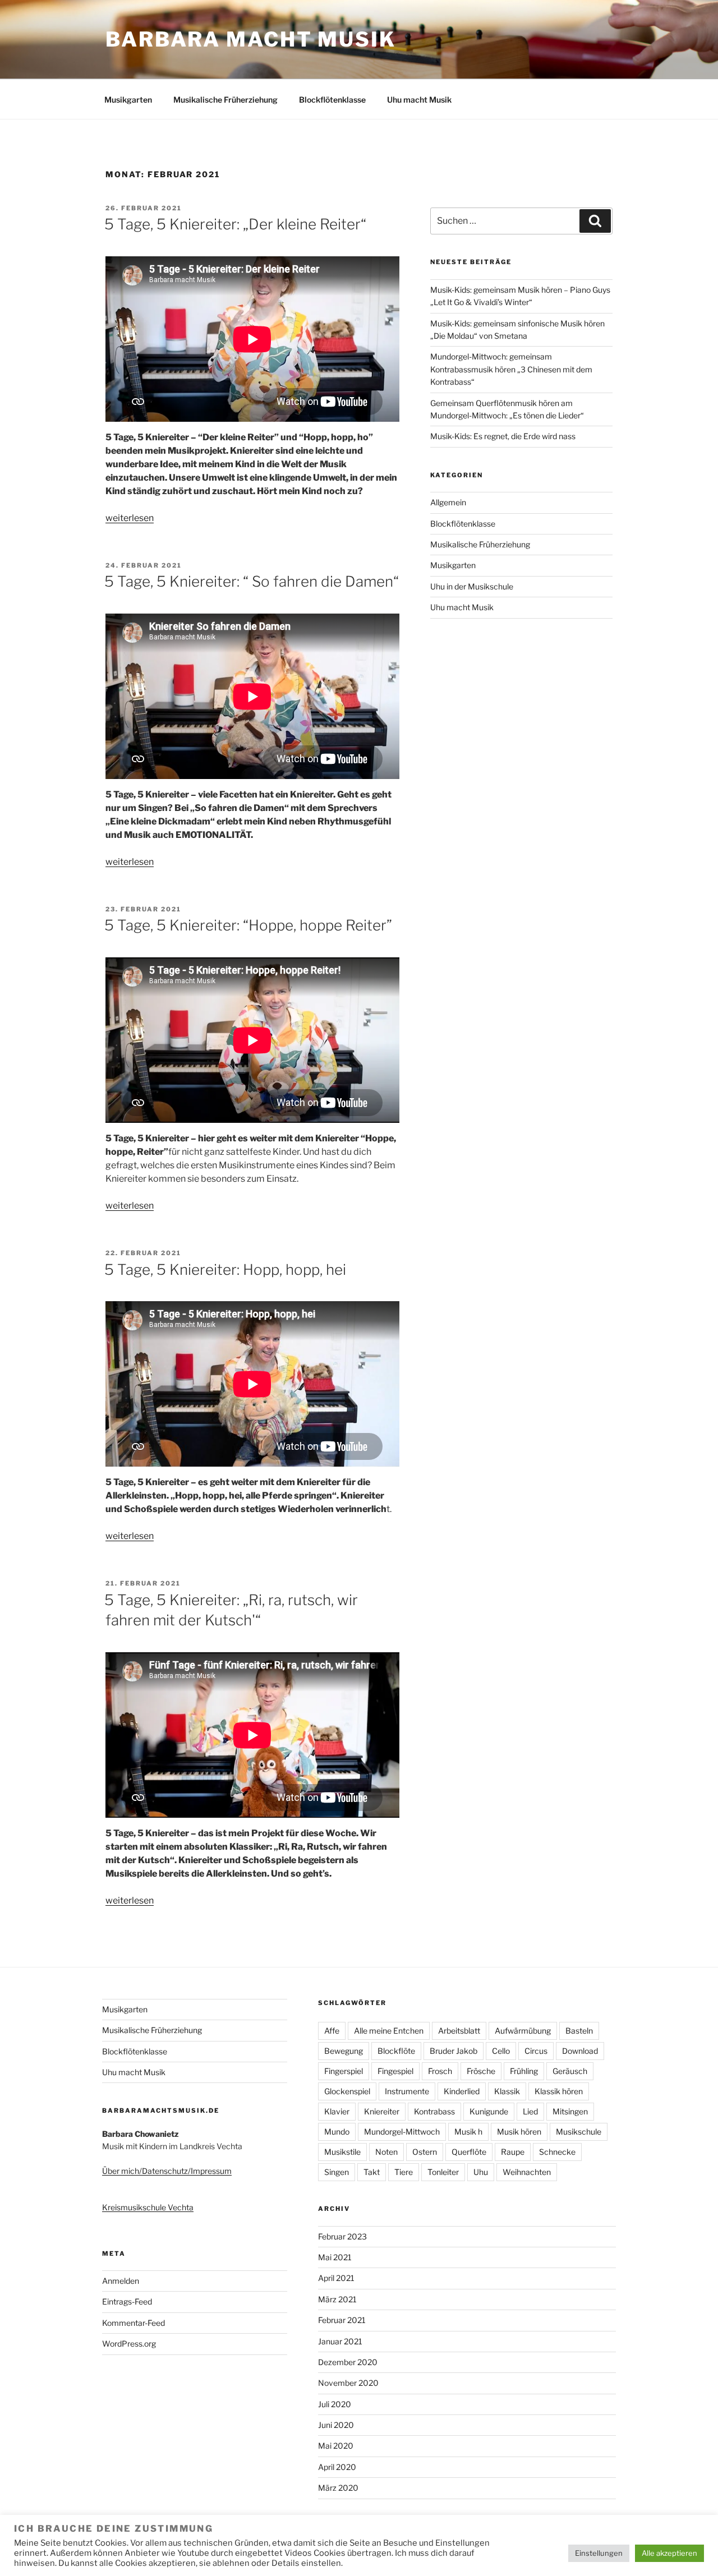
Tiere (404, 2172)
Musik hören (519, 2132)
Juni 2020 (336, 2425)
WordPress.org (129, 2344)
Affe (332, 2031)
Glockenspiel (347, 2091)
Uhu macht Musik (419, 100)
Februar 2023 (342, 2236)
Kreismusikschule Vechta (148, 2207)
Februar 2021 (342, 2320)
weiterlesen (130, 518)
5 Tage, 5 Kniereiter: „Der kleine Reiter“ (235, 224)
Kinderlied (462, 2091)
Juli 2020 (335, 2404)
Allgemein (448, 502)
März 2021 (337, 2299)
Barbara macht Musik (251, 39)
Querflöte (469, 2152)
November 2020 (348, 2383)
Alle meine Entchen (389, 2031)
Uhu (481, 2172)
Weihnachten (527, 2172)
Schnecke (557, 2152)
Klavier (337, 2111)
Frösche (481, 2071)
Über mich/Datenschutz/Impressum (167, 2171)
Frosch (440, 2071)
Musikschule (579, 2132)
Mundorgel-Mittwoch (402, 2132)
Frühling (524, 2071)
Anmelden (121, 2281)
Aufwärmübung (523, 2031)
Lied (530, 2111)
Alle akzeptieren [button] (669, 2553)
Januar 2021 (340, 2341)
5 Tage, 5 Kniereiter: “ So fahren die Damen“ (252, 581)
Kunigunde (489, 2111)
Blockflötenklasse (332, 100)
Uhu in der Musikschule (472, 586)
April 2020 (337, 2467)
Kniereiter (382, 2111)
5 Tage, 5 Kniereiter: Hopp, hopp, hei (225, 1269)
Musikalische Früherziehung (225, 100)
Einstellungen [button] (599, 2553)
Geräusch (570, 2071)
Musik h (468, 2132)
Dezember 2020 (348, 2362)
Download (580, 2051)
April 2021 (336, 2278)
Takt (372, 2172)
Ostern (425, 2152)
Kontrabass (434, 2111)
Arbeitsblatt (459, 2031)
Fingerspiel (344, 2071)
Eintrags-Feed (127, 2301)
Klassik (507, 2091)
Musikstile (342, 2152)
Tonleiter (443, 2172)
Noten (386, 2152)
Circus (536, 2051)
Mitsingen (570, 2111)
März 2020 (338, 2488)
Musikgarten (128, 100)
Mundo (337, 2132)
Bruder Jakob (454, 2051)
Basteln (579, 2031)
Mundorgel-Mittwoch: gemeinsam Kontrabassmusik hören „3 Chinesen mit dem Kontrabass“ (511, 369)
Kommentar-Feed (134, 2323)
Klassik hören (559, 2091)
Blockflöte (396, 2051)
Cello (501, 2051)
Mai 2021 (335, 2257)
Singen (337, 2172)
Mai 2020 (336, 2446)
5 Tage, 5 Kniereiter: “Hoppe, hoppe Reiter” (248, 925)
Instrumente (407, 2091)
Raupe (513, 2152)
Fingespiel (395, 2071)
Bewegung (344, 2051)
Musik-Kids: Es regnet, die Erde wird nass (503, 436)
